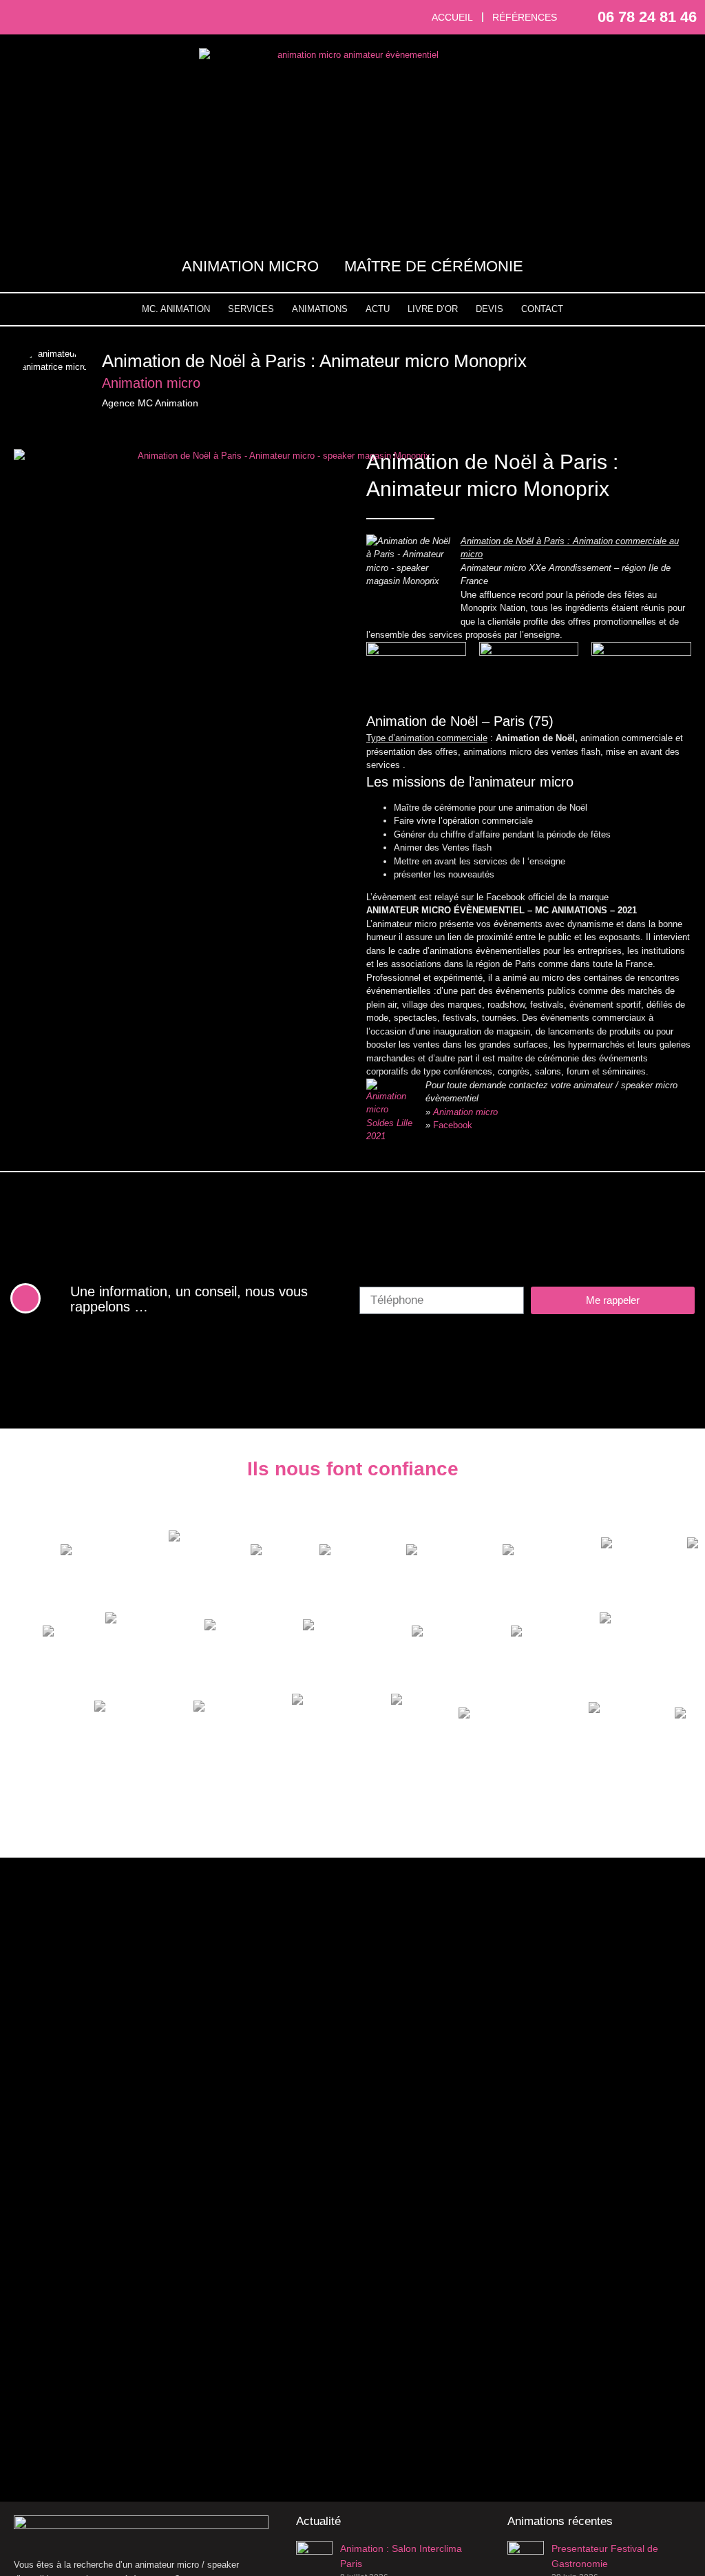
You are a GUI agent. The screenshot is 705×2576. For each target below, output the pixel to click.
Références (525, 17)
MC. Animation (176, 309)
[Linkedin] (70, 17)
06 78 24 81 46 (647, 17)
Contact (542, 309)
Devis (490, 309)
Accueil (452, 17)
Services (251, 309)
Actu (378, 309)
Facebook (453, 1125)
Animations (320, 309)
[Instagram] (46, 17)
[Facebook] (22, 17)
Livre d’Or (433, 309)
